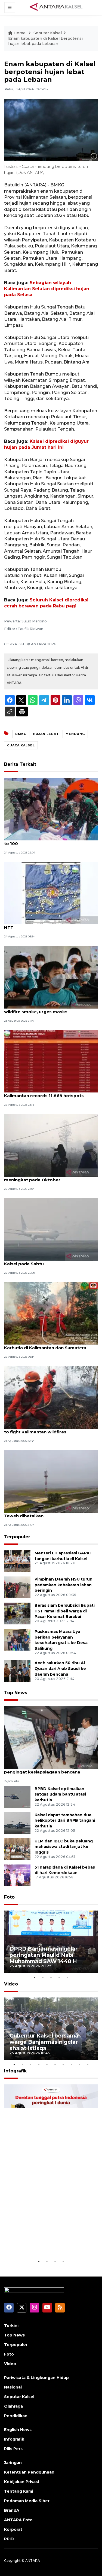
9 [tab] (80, 2064)
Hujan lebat (46, 734)
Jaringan (13, 2463)
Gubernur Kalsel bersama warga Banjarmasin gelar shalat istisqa (44, 2042)
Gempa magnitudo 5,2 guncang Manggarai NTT (51, 925)
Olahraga (13, 2406)
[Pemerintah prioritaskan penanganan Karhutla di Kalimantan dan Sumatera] (51, 1313)
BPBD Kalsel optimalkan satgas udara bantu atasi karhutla (60, 1794)
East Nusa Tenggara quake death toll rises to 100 (51, 841)
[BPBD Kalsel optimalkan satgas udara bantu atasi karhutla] (17, 1796)
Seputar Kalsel (48, 33)
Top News (16, 1693)
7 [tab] (63, 2064)
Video (11, 1984)
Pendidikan (16, 2416)
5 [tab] (67, 1977)
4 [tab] (59, 1977)
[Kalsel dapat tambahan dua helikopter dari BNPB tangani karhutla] (17, 1823)
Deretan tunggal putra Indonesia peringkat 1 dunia (47, 2242)
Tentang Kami (19, 2491)
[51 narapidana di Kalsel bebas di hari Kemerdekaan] (17, 1875)
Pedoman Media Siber (27, 2501)
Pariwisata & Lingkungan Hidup (36, 2378)
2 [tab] (43, 1977)
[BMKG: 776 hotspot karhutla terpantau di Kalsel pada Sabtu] (51, 1229)
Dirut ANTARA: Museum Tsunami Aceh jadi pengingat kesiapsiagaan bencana (50, 1769)
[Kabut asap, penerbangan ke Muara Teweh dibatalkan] (51, 1481)
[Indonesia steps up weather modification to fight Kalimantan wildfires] (51, 1397)
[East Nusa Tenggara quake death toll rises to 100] (51, 809)
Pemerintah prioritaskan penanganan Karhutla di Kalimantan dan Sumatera (46, 1345)
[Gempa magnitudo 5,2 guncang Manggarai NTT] (51, 893)
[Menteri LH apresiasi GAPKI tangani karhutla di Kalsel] (17, 1561)
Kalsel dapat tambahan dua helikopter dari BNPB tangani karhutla (65, 1821)
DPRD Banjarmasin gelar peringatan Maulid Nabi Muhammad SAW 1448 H (44, 1955)
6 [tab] (55, 2064)
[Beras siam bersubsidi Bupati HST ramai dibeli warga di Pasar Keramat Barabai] (17, 1613)
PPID (9, 2539)
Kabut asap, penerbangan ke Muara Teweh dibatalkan (43, 1513)
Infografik (15, 2071)
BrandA (12, 2510)
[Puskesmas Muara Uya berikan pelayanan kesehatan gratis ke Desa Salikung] (17, 1639)
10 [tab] (88, 2064)
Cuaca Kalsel (21, 745)
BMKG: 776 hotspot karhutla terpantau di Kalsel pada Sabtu (49, 1261)
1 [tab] (35, 1977)
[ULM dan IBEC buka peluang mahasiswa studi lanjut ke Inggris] (17, 1849)
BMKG (21, 734)
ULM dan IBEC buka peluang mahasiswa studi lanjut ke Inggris (64, 1847)
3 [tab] (51, 1977)
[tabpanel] (51, 1942)
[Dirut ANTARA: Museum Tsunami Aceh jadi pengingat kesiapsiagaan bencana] (51, 1737)
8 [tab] (72, 2064)
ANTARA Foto (18, 2520)
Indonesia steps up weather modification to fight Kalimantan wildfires (50, 1429)
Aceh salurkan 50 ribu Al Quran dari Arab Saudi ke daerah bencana (60, 1669)
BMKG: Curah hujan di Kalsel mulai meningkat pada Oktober (41, 1177)
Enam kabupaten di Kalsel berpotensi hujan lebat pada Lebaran (45, 41)
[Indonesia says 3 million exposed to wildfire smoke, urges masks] (51, 977)
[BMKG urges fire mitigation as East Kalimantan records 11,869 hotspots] (51, 1061)
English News (18, 2430)
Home (20, 33)
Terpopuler (17, 1537)
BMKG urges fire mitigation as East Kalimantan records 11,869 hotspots (44, 1093)
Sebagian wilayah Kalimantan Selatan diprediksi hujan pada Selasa (47, 289)
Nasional (13, 2387)
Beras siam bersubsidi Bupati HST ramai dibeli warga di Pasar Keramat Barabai (65, 1611)
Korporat (13, 2529)
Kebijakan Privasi (21, 2482)
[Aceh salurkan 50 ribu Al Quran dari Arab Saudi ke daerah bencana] (17, 1671)
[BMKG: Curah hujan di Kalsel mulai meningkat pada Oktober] (51, 1145)
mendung (75, 734)
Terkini (11, 2326)
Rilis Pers (13, 2449)
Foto (9, 1897)
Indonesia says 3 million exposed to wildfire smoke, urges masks (43, 1009)
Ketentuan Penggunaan (29, 2472)
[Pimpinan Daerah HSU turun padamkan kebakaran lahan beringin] (17, 1587)
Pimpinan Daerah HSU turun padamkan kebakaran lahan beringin (64, 1585)
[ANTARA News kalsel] (56, 7)
